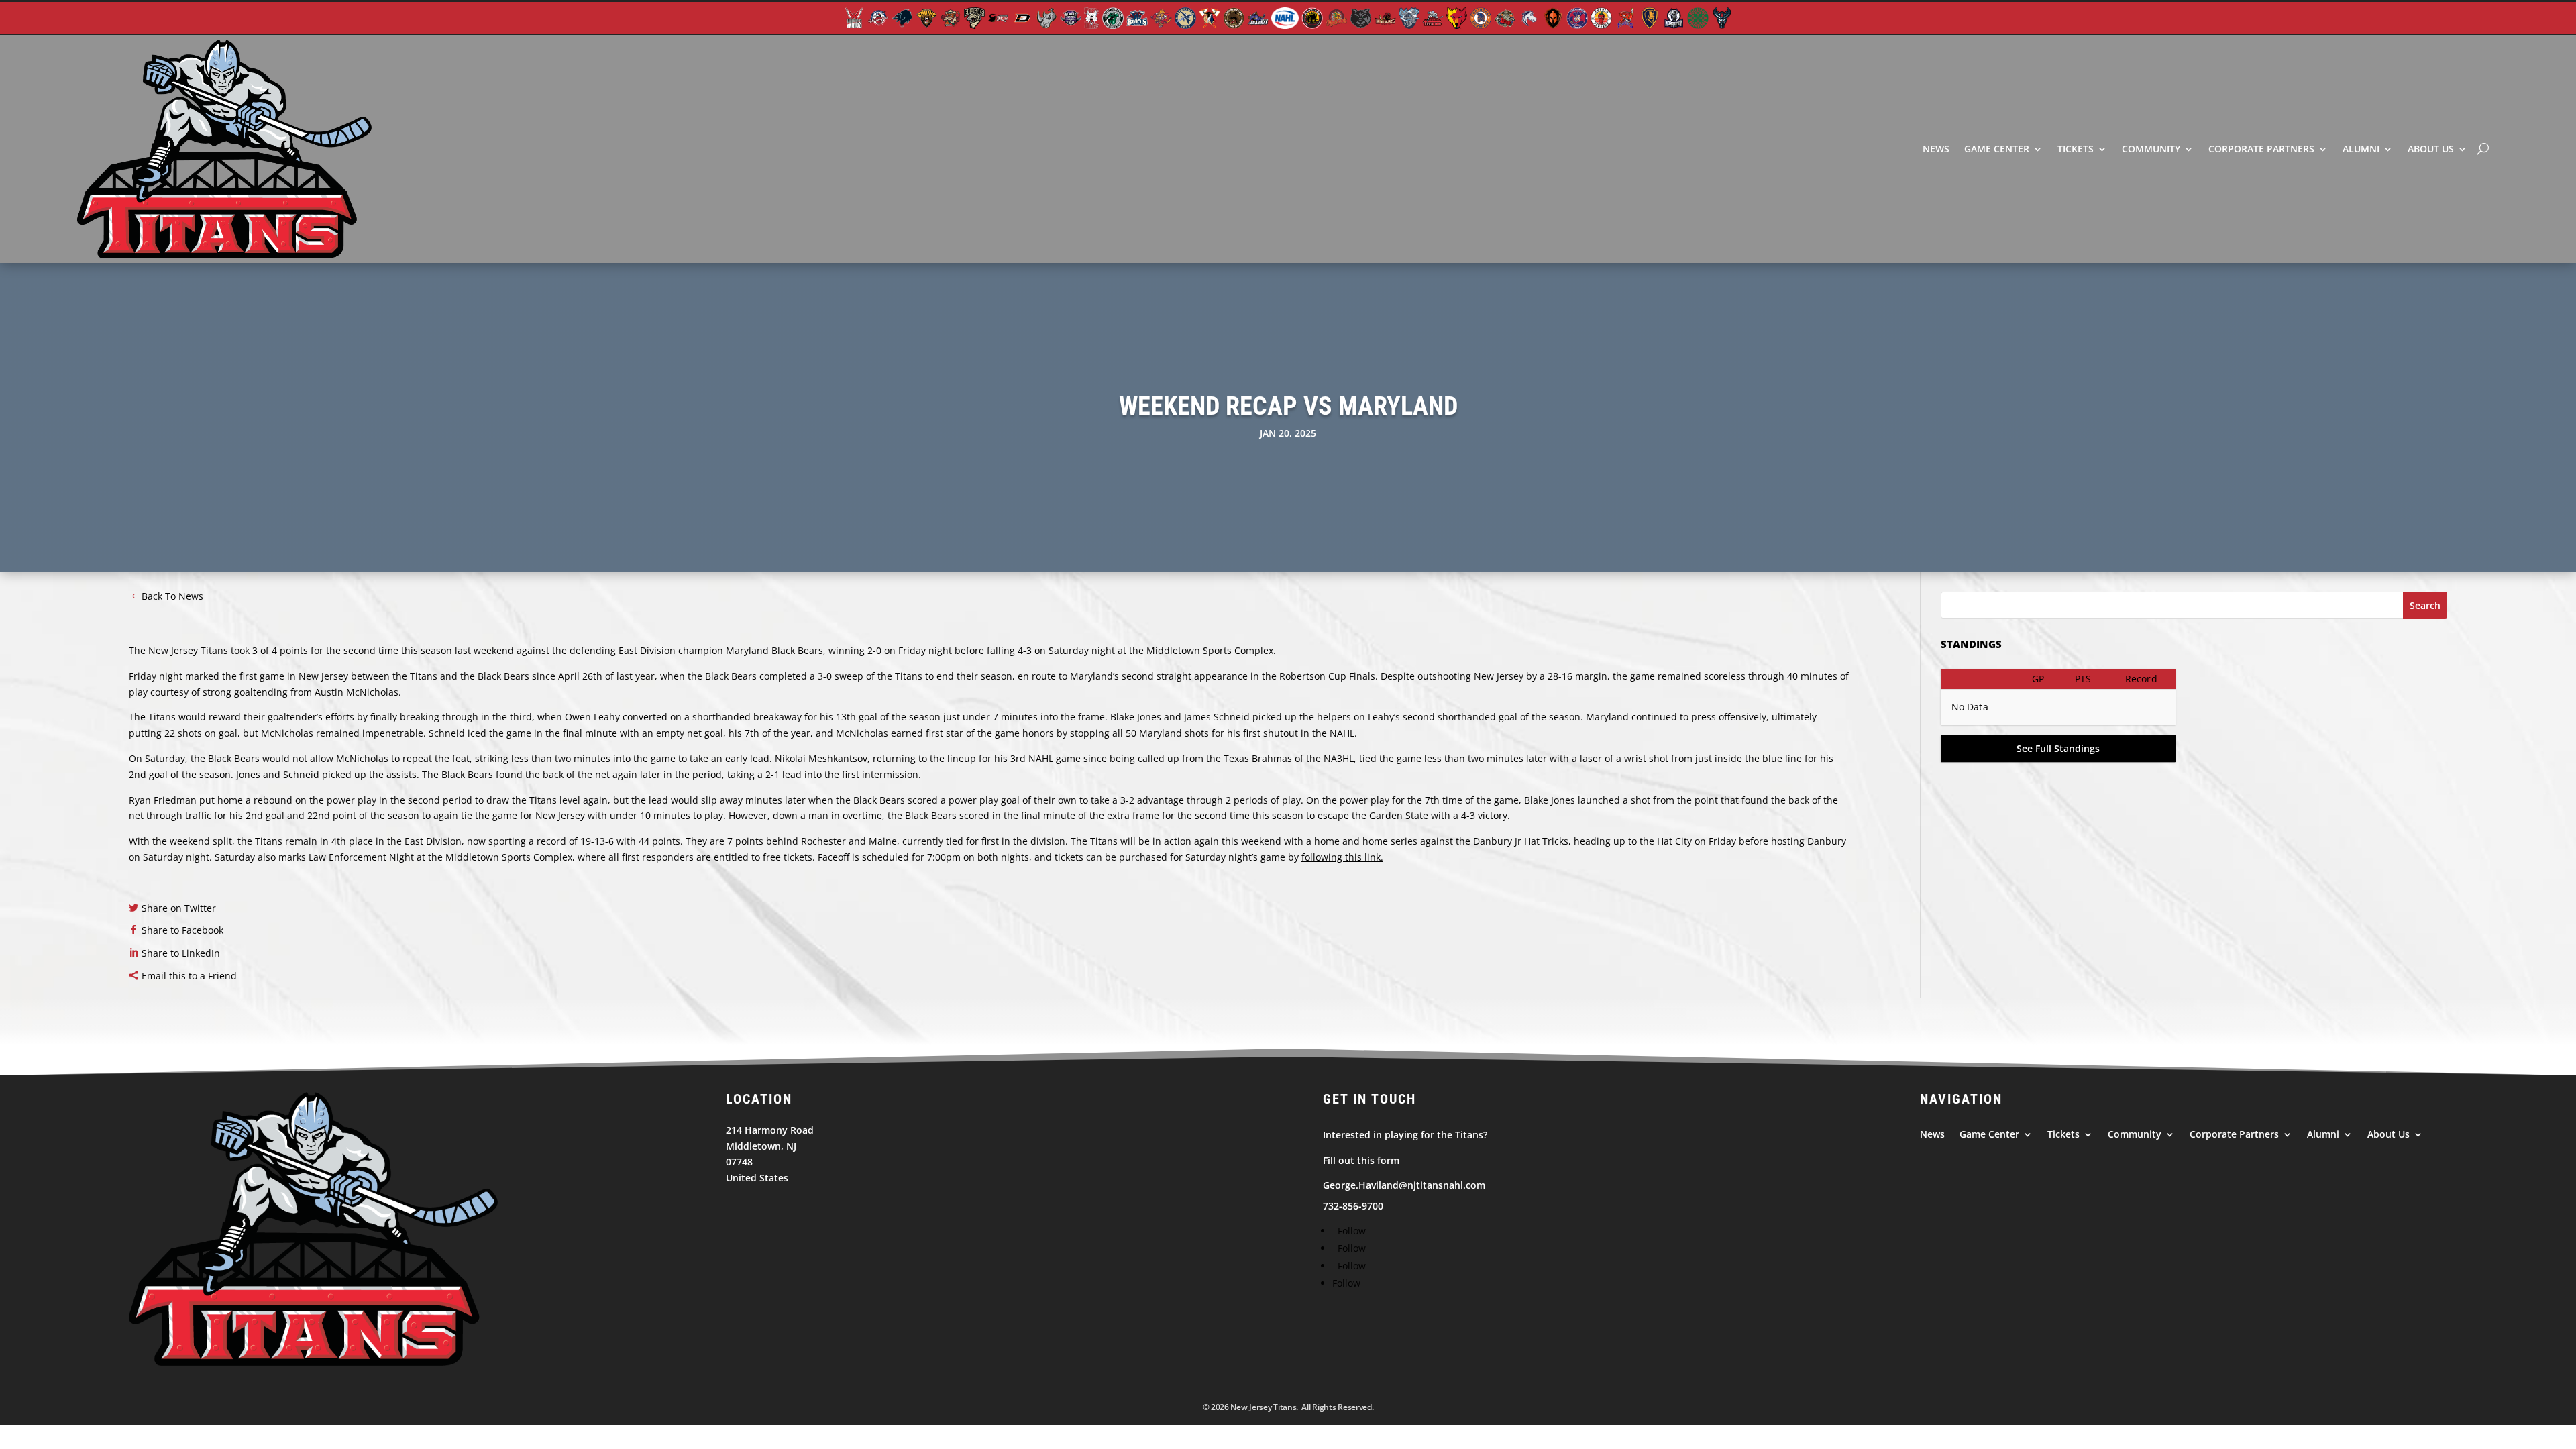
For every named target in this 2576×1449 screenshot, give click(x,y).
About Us (2431, 149)
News (1936, 149)
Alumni (2361, 149)
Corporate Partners (2261, 149)
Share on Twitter (179, 908)
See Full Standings (2058, 748)
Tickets (2076, 149)
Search (2425, 605)
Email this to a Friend (189, 976)
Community (2151, 149)
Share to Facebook (182, 930)
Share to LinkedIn (181, 953)
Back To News (172, 596)
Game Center (1997, 149)
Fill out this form (1361, 1160)
